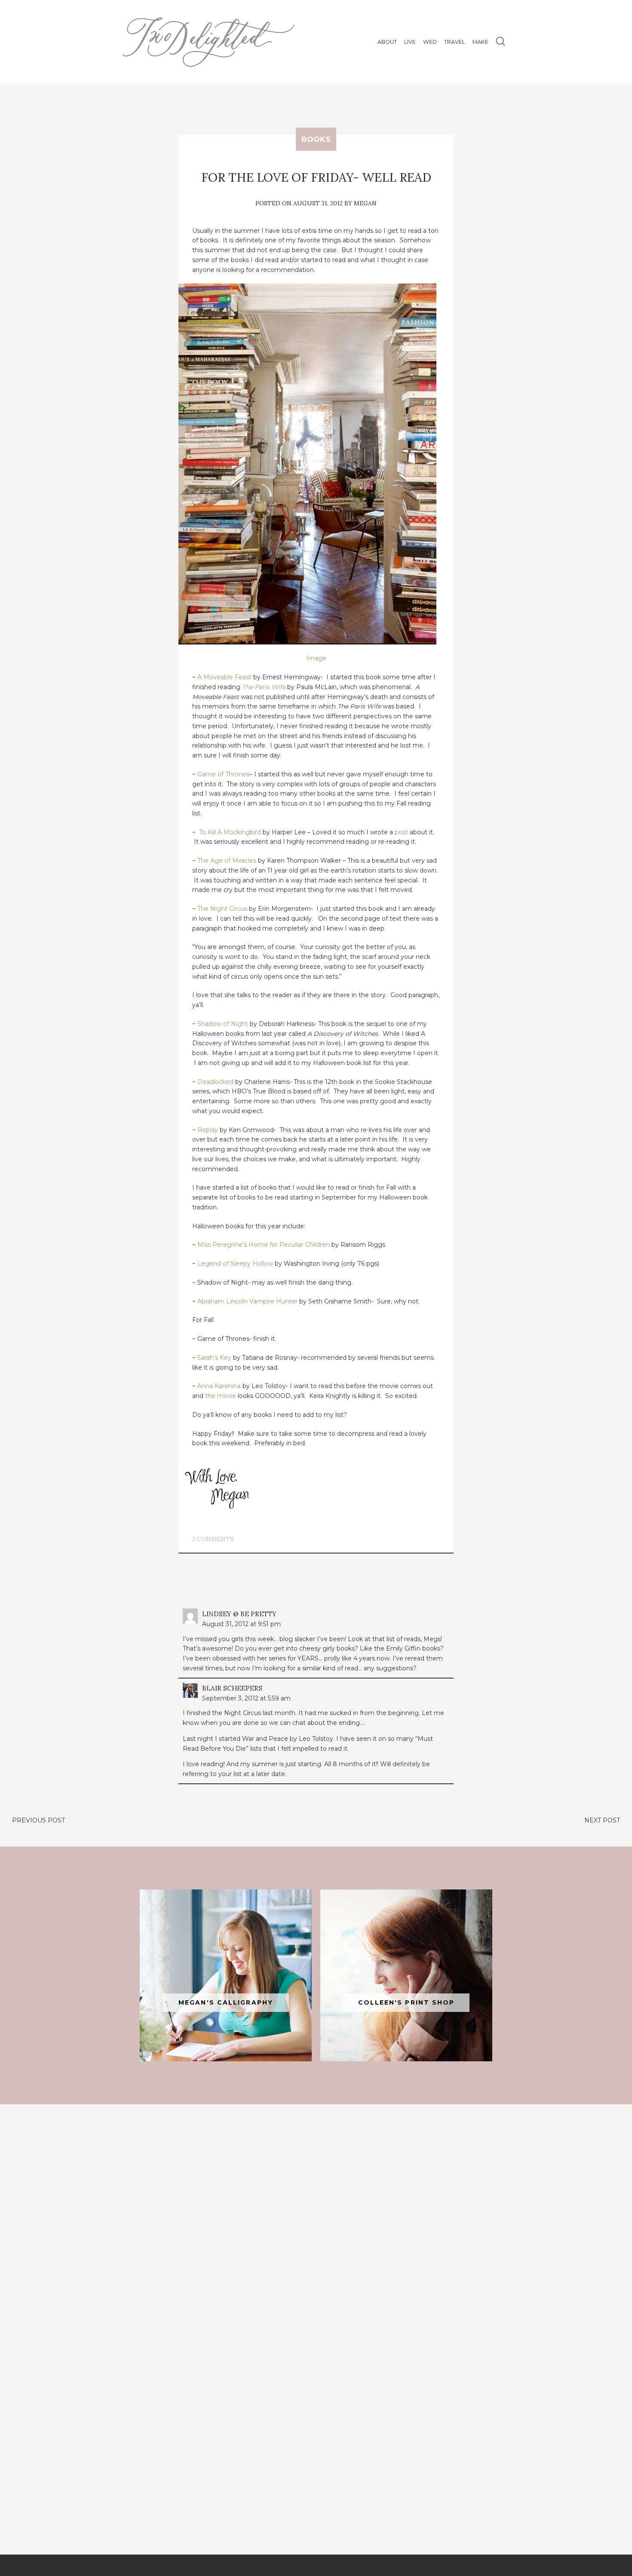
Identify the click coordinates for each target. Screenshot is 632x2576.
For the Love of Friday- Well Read (316, 177)
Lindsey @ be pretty (239, 1614)
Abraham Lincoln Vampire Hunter (247, 1301)
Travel (455, 42)
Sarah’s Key (214, 1358)
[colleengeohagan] (406, 1975)
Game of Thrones (223, 774)
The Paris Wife (264, 687)
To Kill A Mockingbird (230, 832)
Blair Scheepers (232, 1688)
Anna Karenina (219, 1386)
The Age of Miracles (227, 861)
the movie (221, 1396)
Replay (208, 1130)
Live (410, 42)
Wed (430, 42)
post (401, 832)
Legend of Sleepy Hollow (235, 1264)
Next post (602, 1820)
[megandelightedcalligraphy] (226, 1975)
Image (316, 658)
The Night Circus (222, 909)
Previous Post (38, 1820)
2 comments (213, 1539)
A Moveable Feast (224, 677)
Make (480, 42)
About (387, 42)
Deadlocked (215, 1082)
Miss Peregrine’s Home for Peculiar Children (264, 1245)
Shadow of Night (223, 1024)
